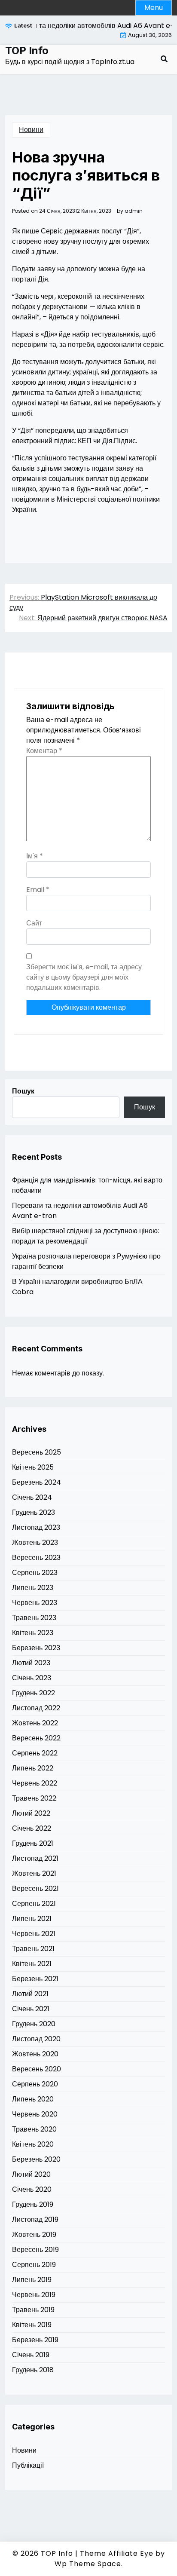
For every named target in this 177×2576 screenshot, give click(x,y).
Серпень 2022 (35, 1753)
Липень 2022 (33, 1768)
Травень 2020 (34, 2129)
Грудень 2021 (33, 1843)
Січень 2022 (32, 1828)
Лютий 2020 (31, 2174)
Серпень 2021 (34, 1904)
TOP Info (27, 51)
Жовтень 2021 (34, 1873)
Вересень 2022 (36, 1738)
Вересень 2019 (35, 2250)
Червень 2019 (34, 2295)
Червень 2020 (35, 2114)
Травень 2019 (33, 2310)
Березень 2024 (37, 1482)
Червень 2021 (34, 1934)
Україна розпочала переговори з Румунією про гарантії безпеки (86, 1261)
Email (38, 890)
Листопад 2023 (36, 1527)
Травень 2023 (34, 1618)
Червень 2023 (35, 1603)
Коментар (44, 751)
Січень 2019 (31, 2355)
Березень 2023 (36, 1648)
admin (134, 211)
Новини (31, 130)
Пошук (23, 1091)
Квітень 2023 (33, 1633)
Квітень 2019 (32, 2325)
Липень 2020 (33, 2099)
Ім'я (35, 856)
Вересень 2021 (35, 1888)
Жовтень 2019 (34, 2234)
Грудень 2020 (34, 2024)
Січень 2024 (32, 1497)
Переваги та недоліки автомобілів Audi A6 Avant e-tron (80, 1211)
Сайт (34, 923)
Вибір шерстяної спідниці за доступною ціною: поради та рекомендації (85, 1236)
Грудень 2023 (34, 1512)
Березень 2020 (36, 2159)
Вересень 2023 (36, 1558)
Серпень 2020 (35, 2084)
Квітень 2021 (32, 1964)
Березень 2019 (35, 2340)
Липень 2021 (32, 1919)
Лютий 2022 (31, 1813)
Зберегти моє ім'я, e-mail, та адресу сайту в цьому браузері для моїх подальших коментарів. (84, 977)
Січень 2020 (32, 2189)
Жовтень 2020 (35, 2054)
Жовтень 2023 (35, 1542)
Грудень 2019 (33, 2204)
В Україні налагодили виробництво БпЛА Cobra (77, 1287)
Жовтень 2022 (35, 1723)
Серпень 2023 (35, 1573)
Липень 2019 (32, 2280)
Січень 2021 (31, 2009)
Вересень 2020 (37, 2069)
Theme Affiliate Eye (117, 2553)
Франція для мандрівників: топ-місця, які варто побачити (87, 1185)
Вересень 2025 (37, 1452)
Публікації (28, 2465)
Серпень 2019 (34, 2265)
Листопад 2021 (35, 1858)
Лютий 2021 (30, 1994)
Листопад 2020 (36, 2039)
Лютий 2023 (31, 1663)
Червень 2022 (35, 1783)
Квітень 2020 (33, 2144)
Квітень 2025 (33, 1467)
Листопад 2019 (35, 2219)
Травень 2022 (34, 1798)
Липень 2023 (33, 1588)
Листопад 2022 (36, 1708)
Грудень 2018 (33, 2370)
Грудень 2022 (34, 1693)
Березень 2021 (35, 1979)
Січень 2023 (32, 1678)
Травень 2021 (33, 1949)
